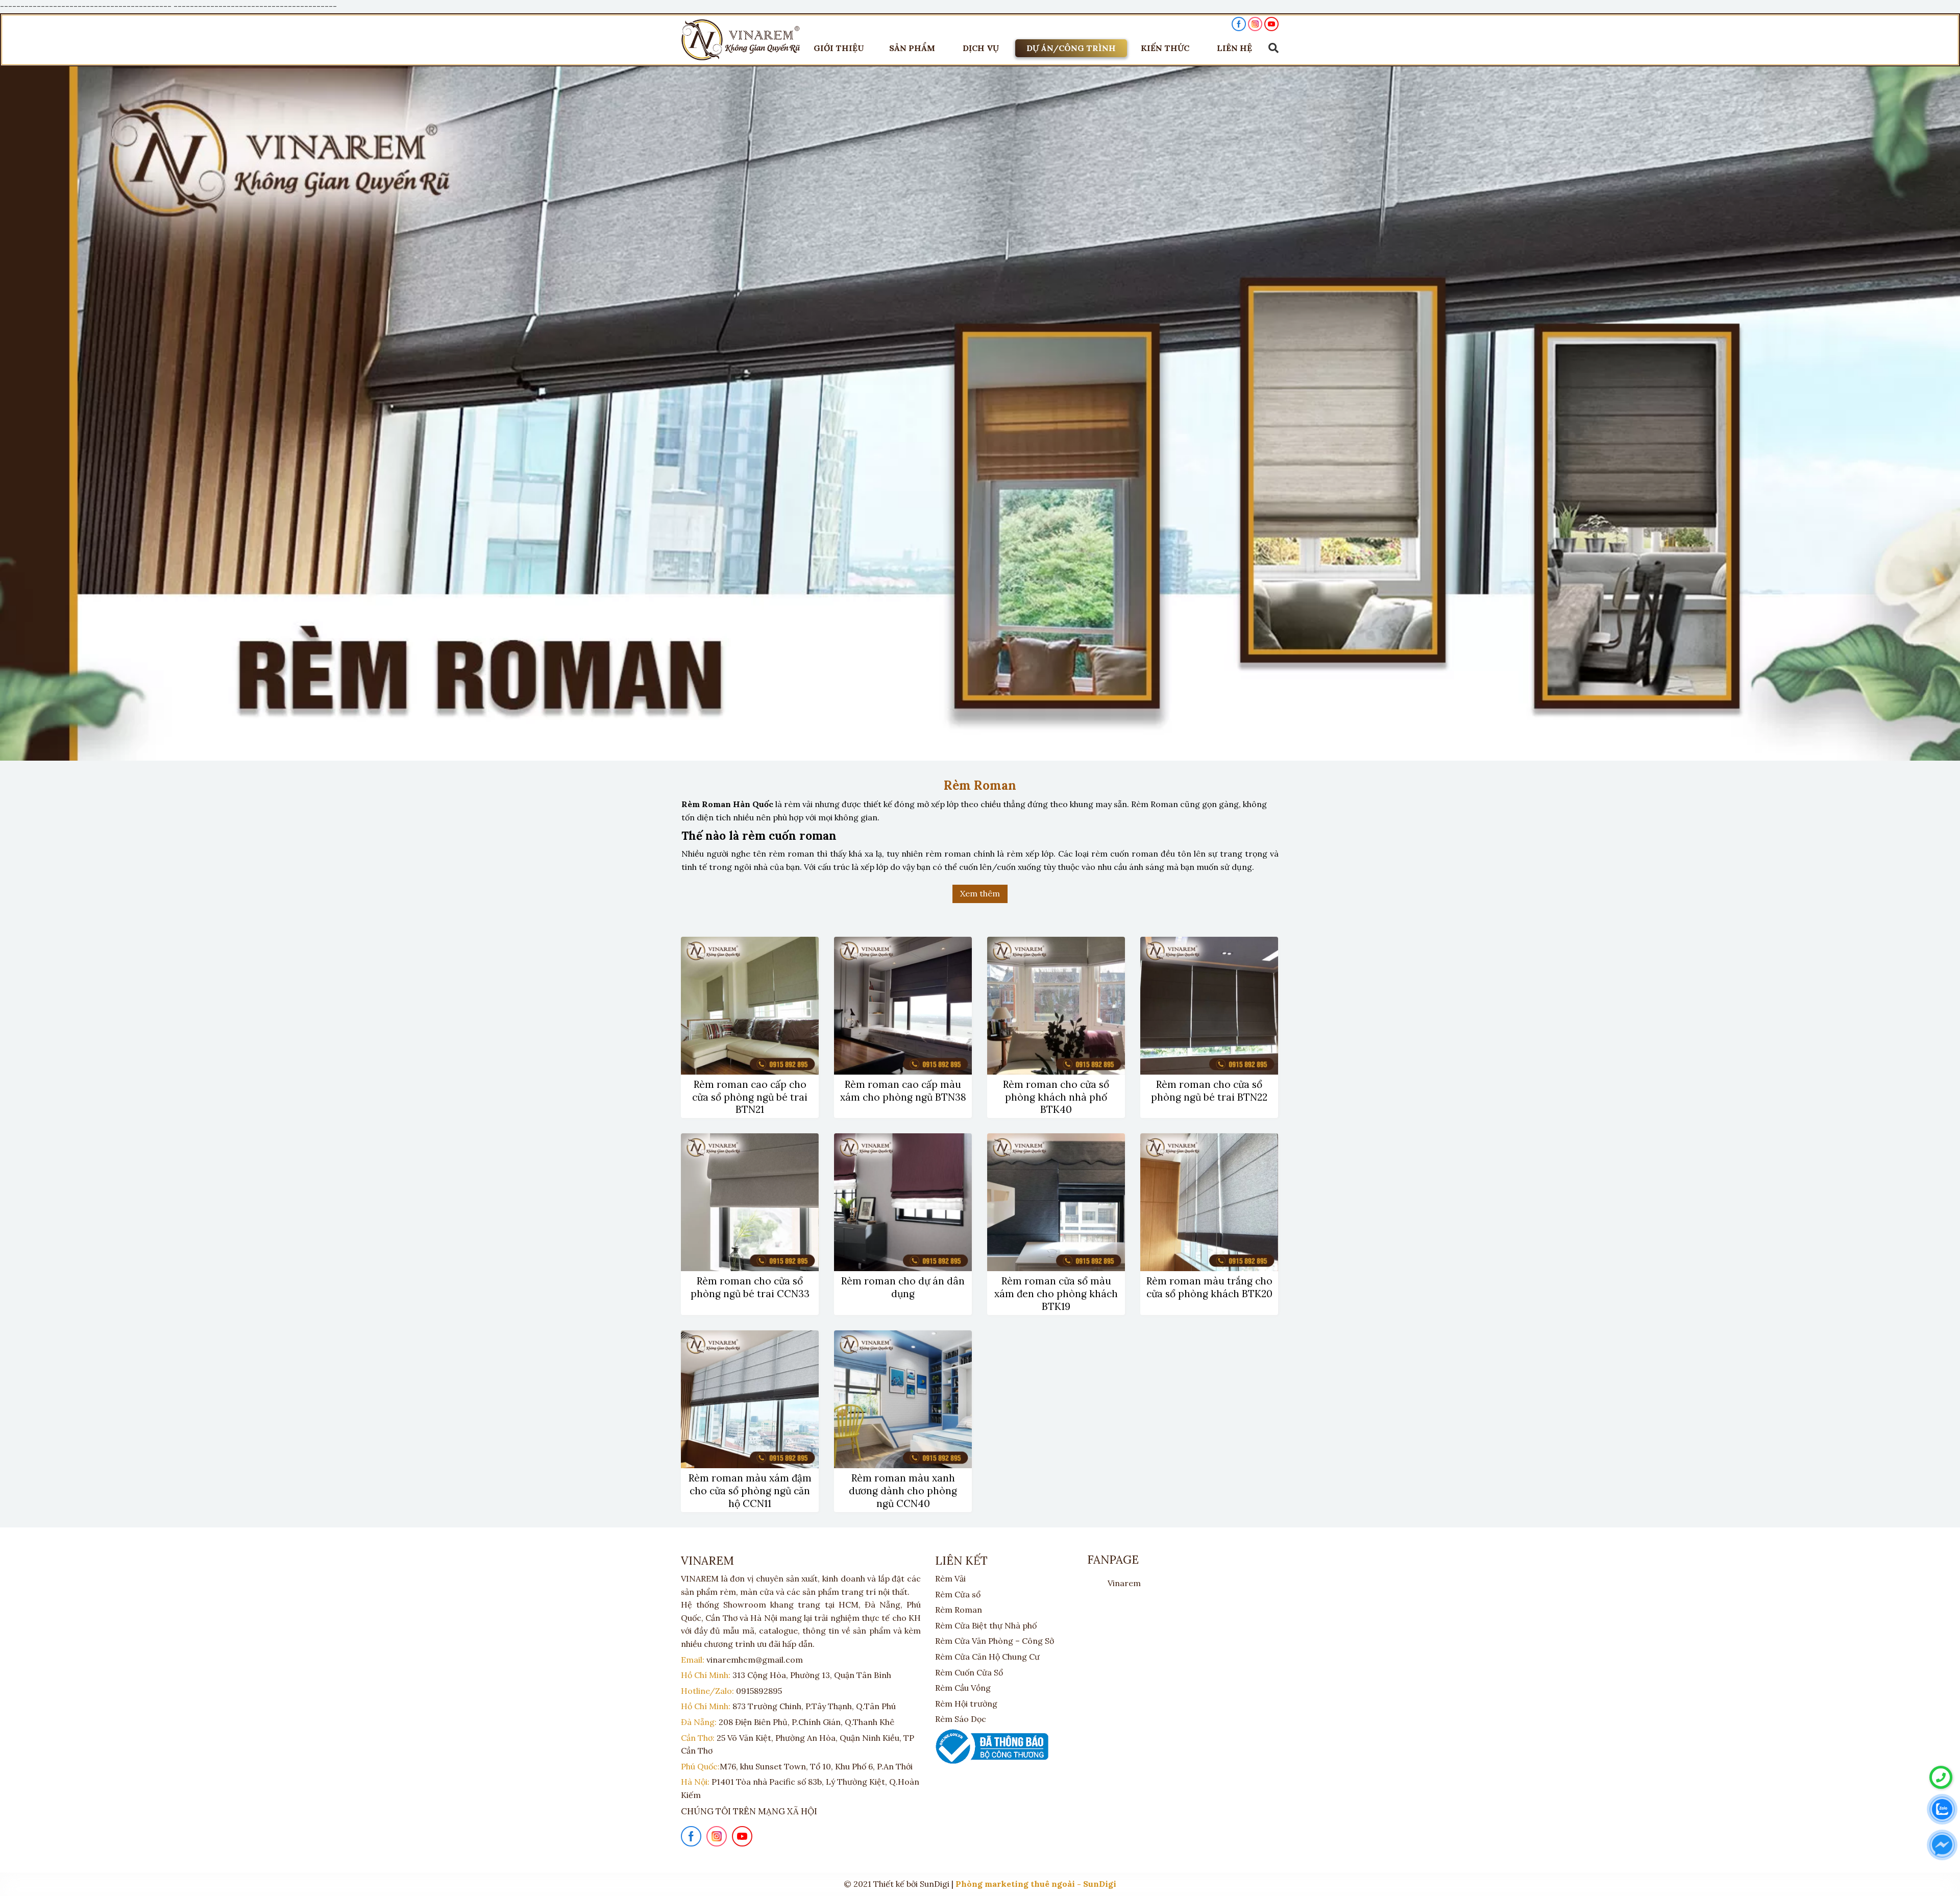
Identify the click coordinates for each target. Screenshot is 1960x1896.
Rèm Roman (959, 1610)
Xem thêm (980, 893)
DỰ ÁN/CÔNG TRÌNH (1071, 48)
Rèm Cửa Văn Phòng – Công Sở (995, 1641)
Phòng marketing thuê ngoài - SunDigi (1036, 1884)
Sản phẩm (912, 48)
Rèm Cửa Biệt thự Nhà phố (986, 1625)
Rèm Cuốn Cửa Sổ (969, 1672)
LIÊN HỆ (1234, 48)
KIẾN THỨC (1165, 48)
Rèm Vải (950, 1578)
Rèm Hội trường (966, 1704)
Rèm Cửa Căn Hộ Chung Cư (987, 1657)
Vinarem (1124, 1583)
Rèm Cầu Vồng (963, 1688)
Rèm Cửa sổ (958, 1594)
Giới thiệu (839, 48)
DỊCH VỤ (981, 48)
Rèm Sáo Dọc (961, 1719)
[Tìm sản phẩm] (1271, 48)
